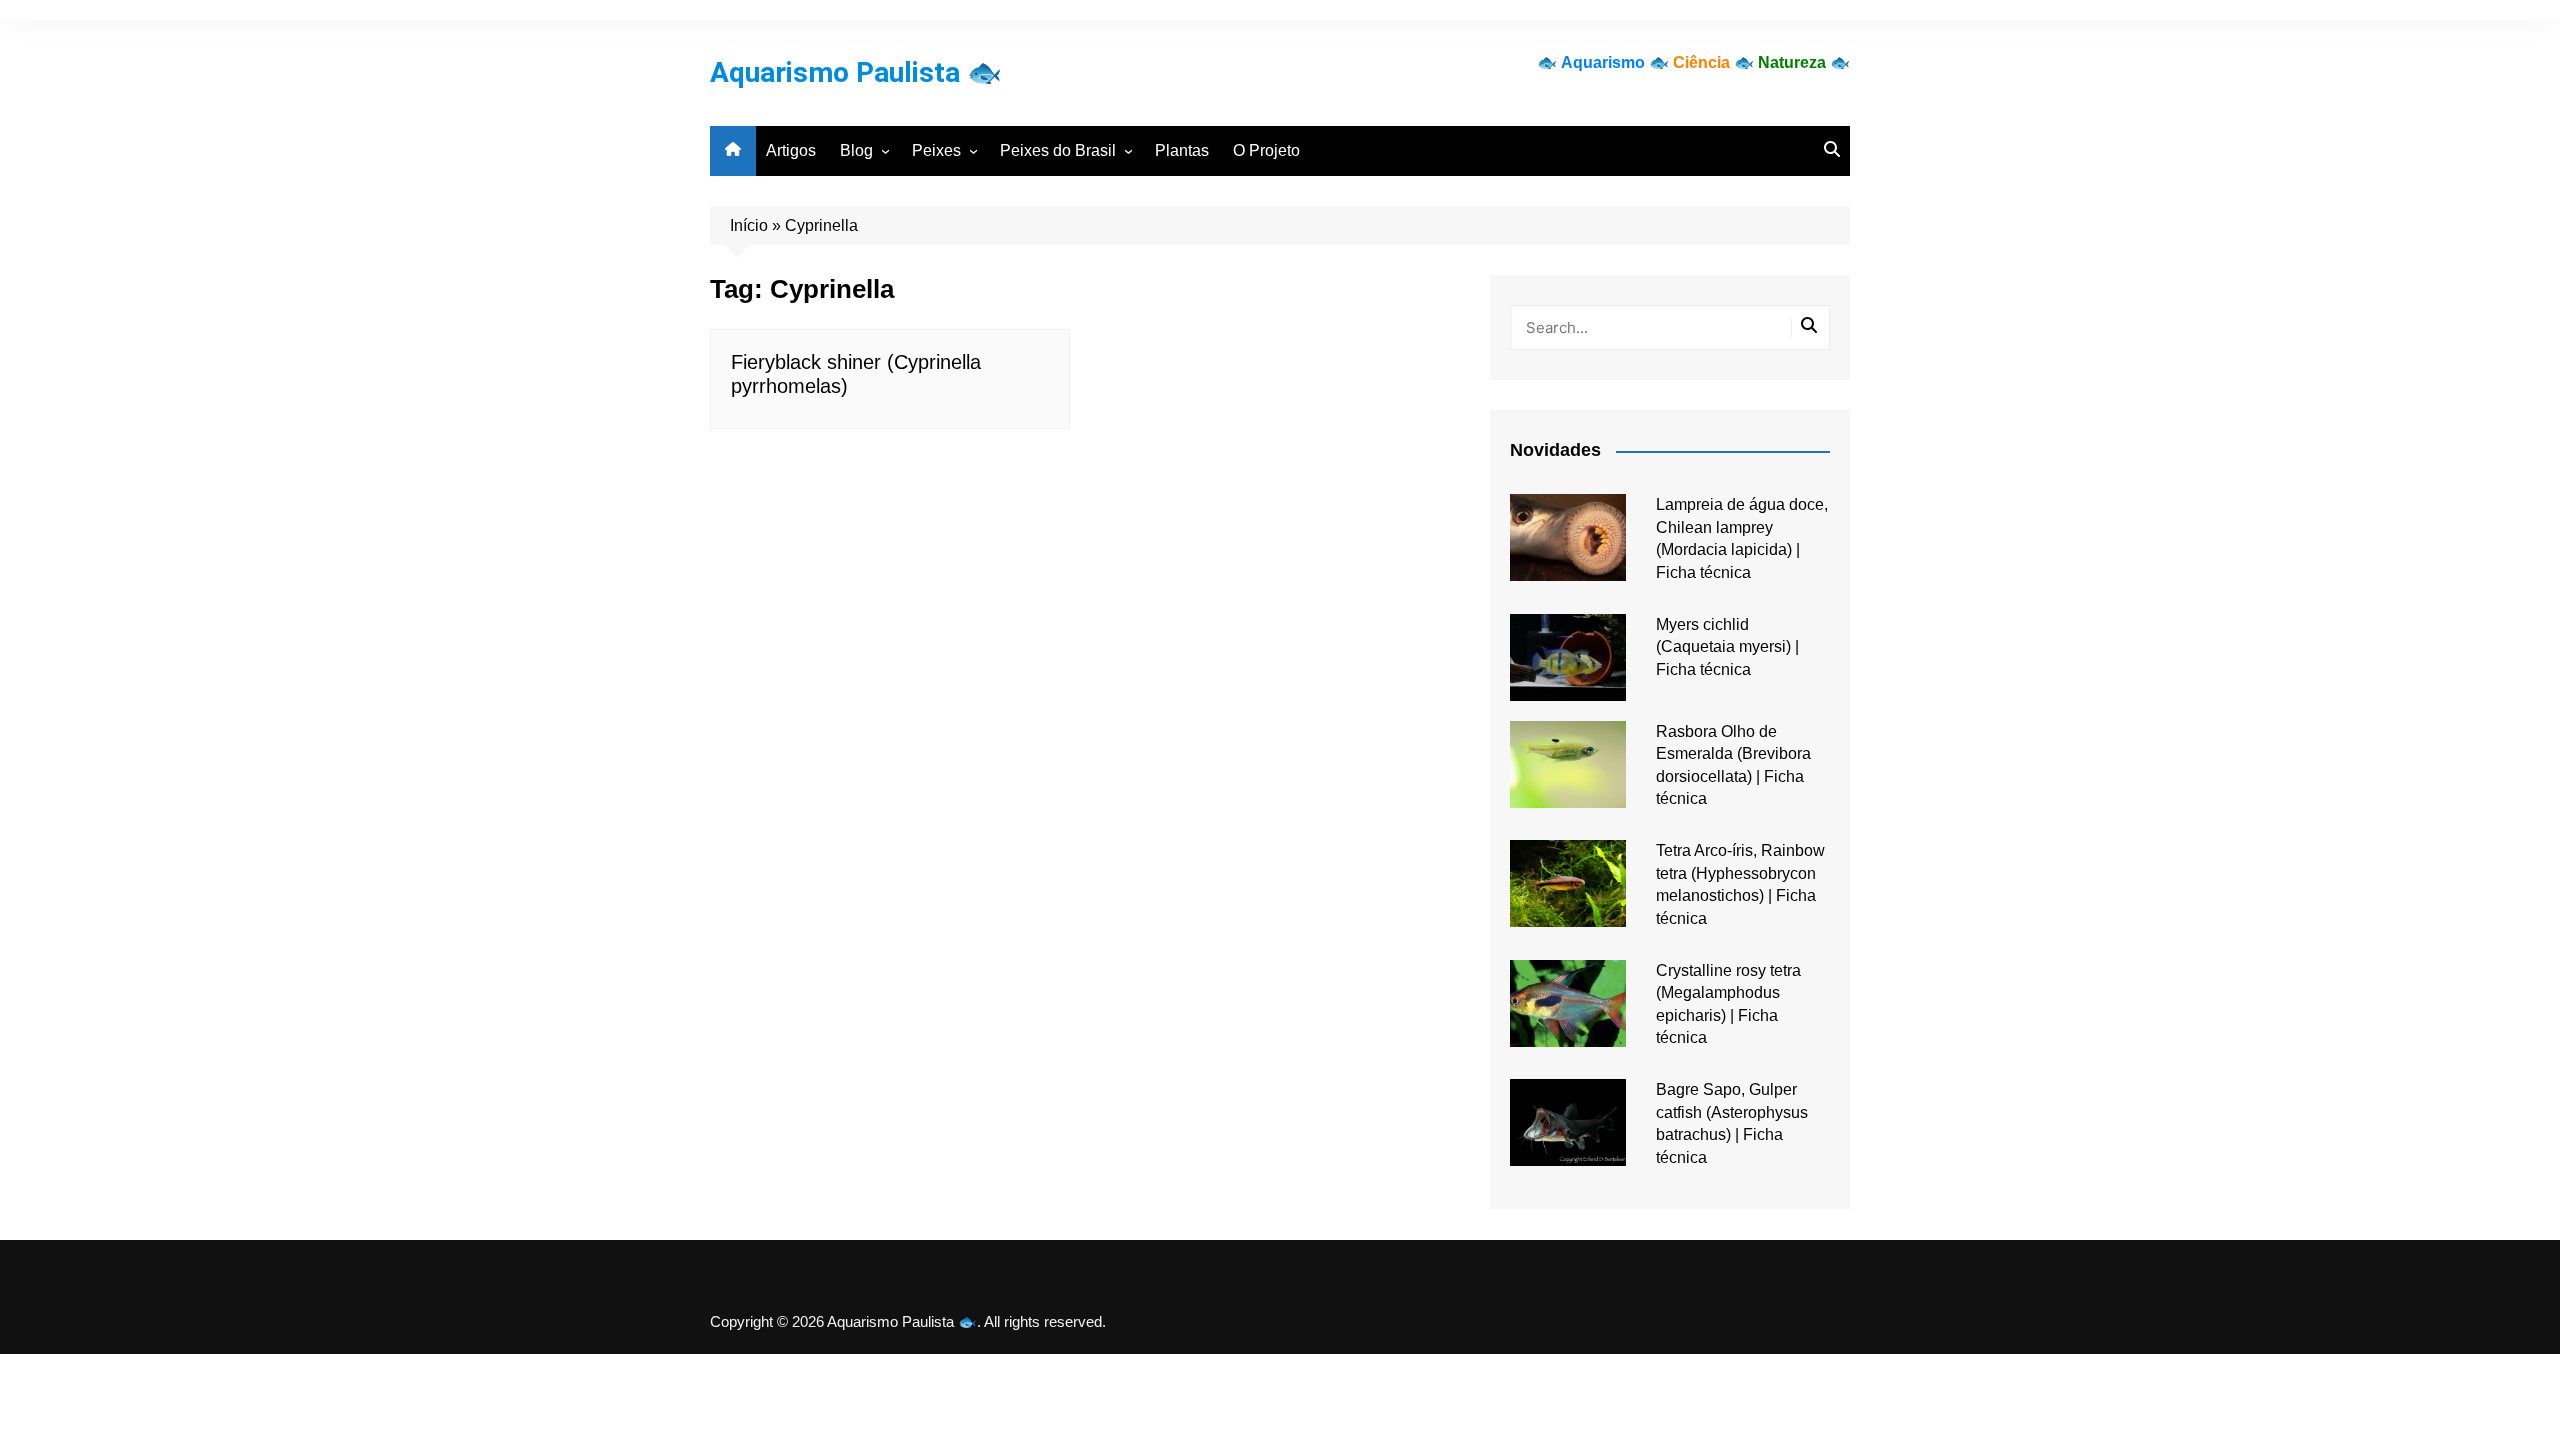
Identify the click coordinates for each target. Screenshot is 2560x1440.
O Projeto (1266, 150)
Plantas (1182, 150)
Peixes (936, 150)
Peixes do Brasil (1058, 150)
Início (749, 225)
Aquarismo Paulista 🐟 (856, 72)
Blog (856, 150)
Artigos (791, 150)
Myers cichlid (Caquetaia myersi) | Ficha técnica (1727, 647)
